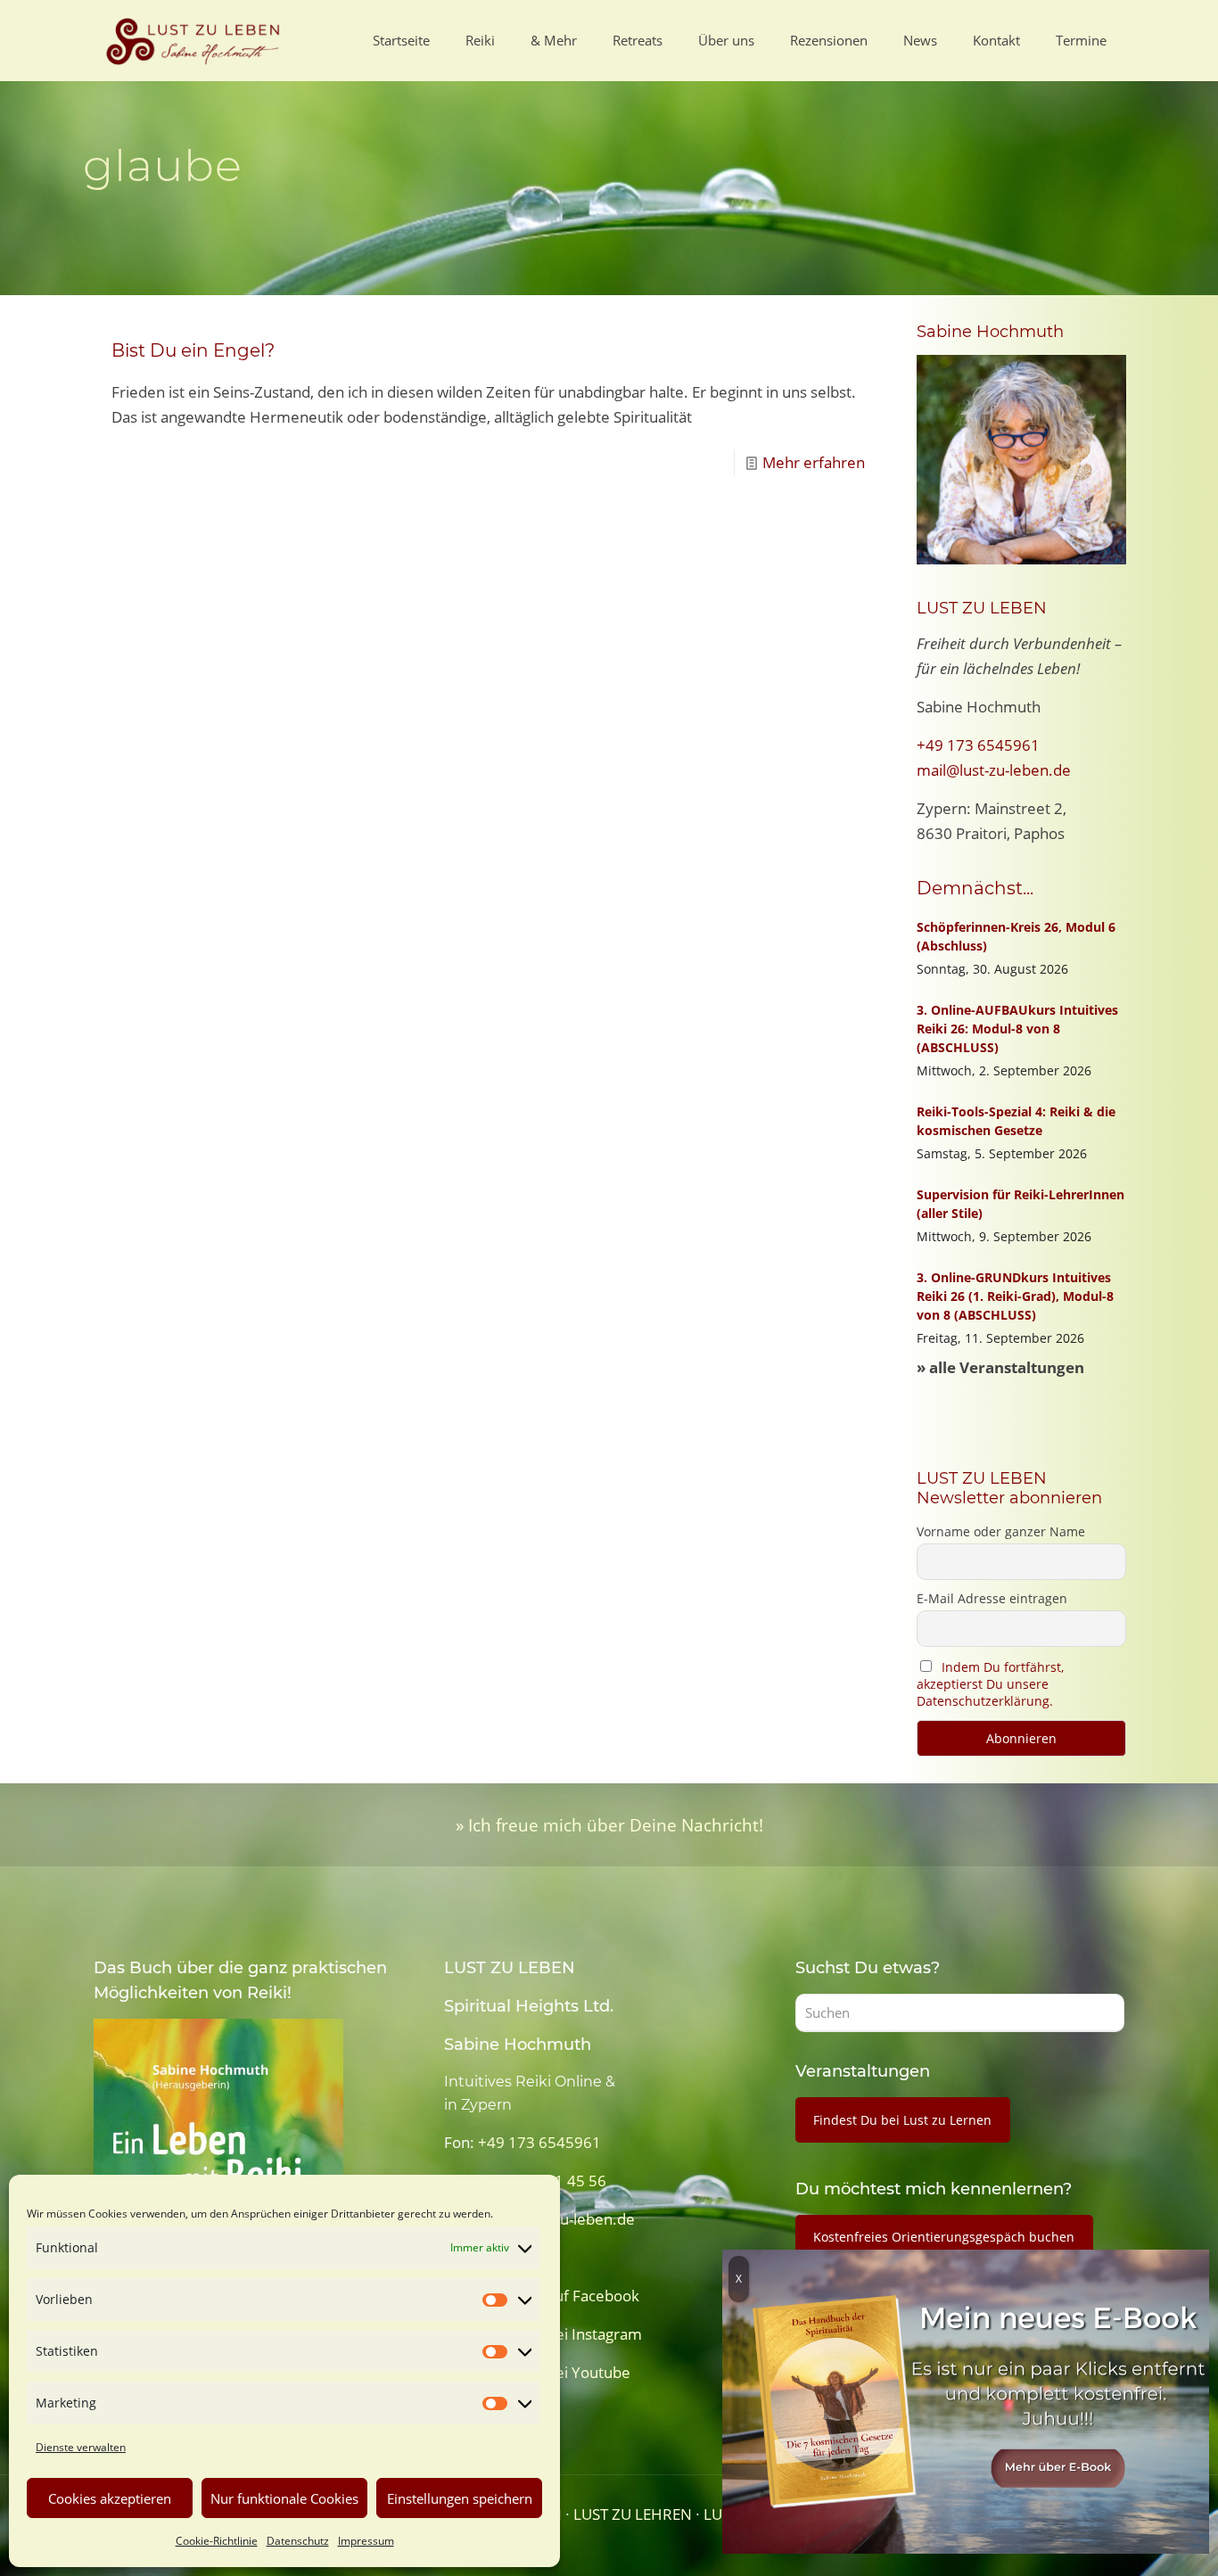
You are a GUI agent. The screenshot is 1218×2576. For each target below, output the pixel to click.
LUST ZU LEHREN (633, 2514)
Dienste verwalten (81, 2447)
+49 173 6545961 (978, 745)
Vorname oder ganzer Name (1001, 1531)
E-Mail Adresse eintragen (992, 1598)
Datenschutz (298, 2541)
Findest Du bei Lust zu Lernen (902, 2120)
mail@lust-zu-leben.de (994, 770)
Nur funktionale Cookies (284, 2498)
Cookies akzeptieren (110, 2498)
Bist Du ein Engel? (193, 350)
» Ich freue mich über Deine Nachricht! (609, 1825)
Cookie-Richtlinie (217, 2541)
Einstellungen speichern (460, 2498)
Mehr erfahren (814, 462)
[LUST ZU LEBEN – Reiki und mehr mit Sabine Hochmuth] (196, 40)
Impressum (366, 2541)
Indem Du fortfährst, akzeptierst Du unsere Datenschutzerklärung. (990, 1684)
